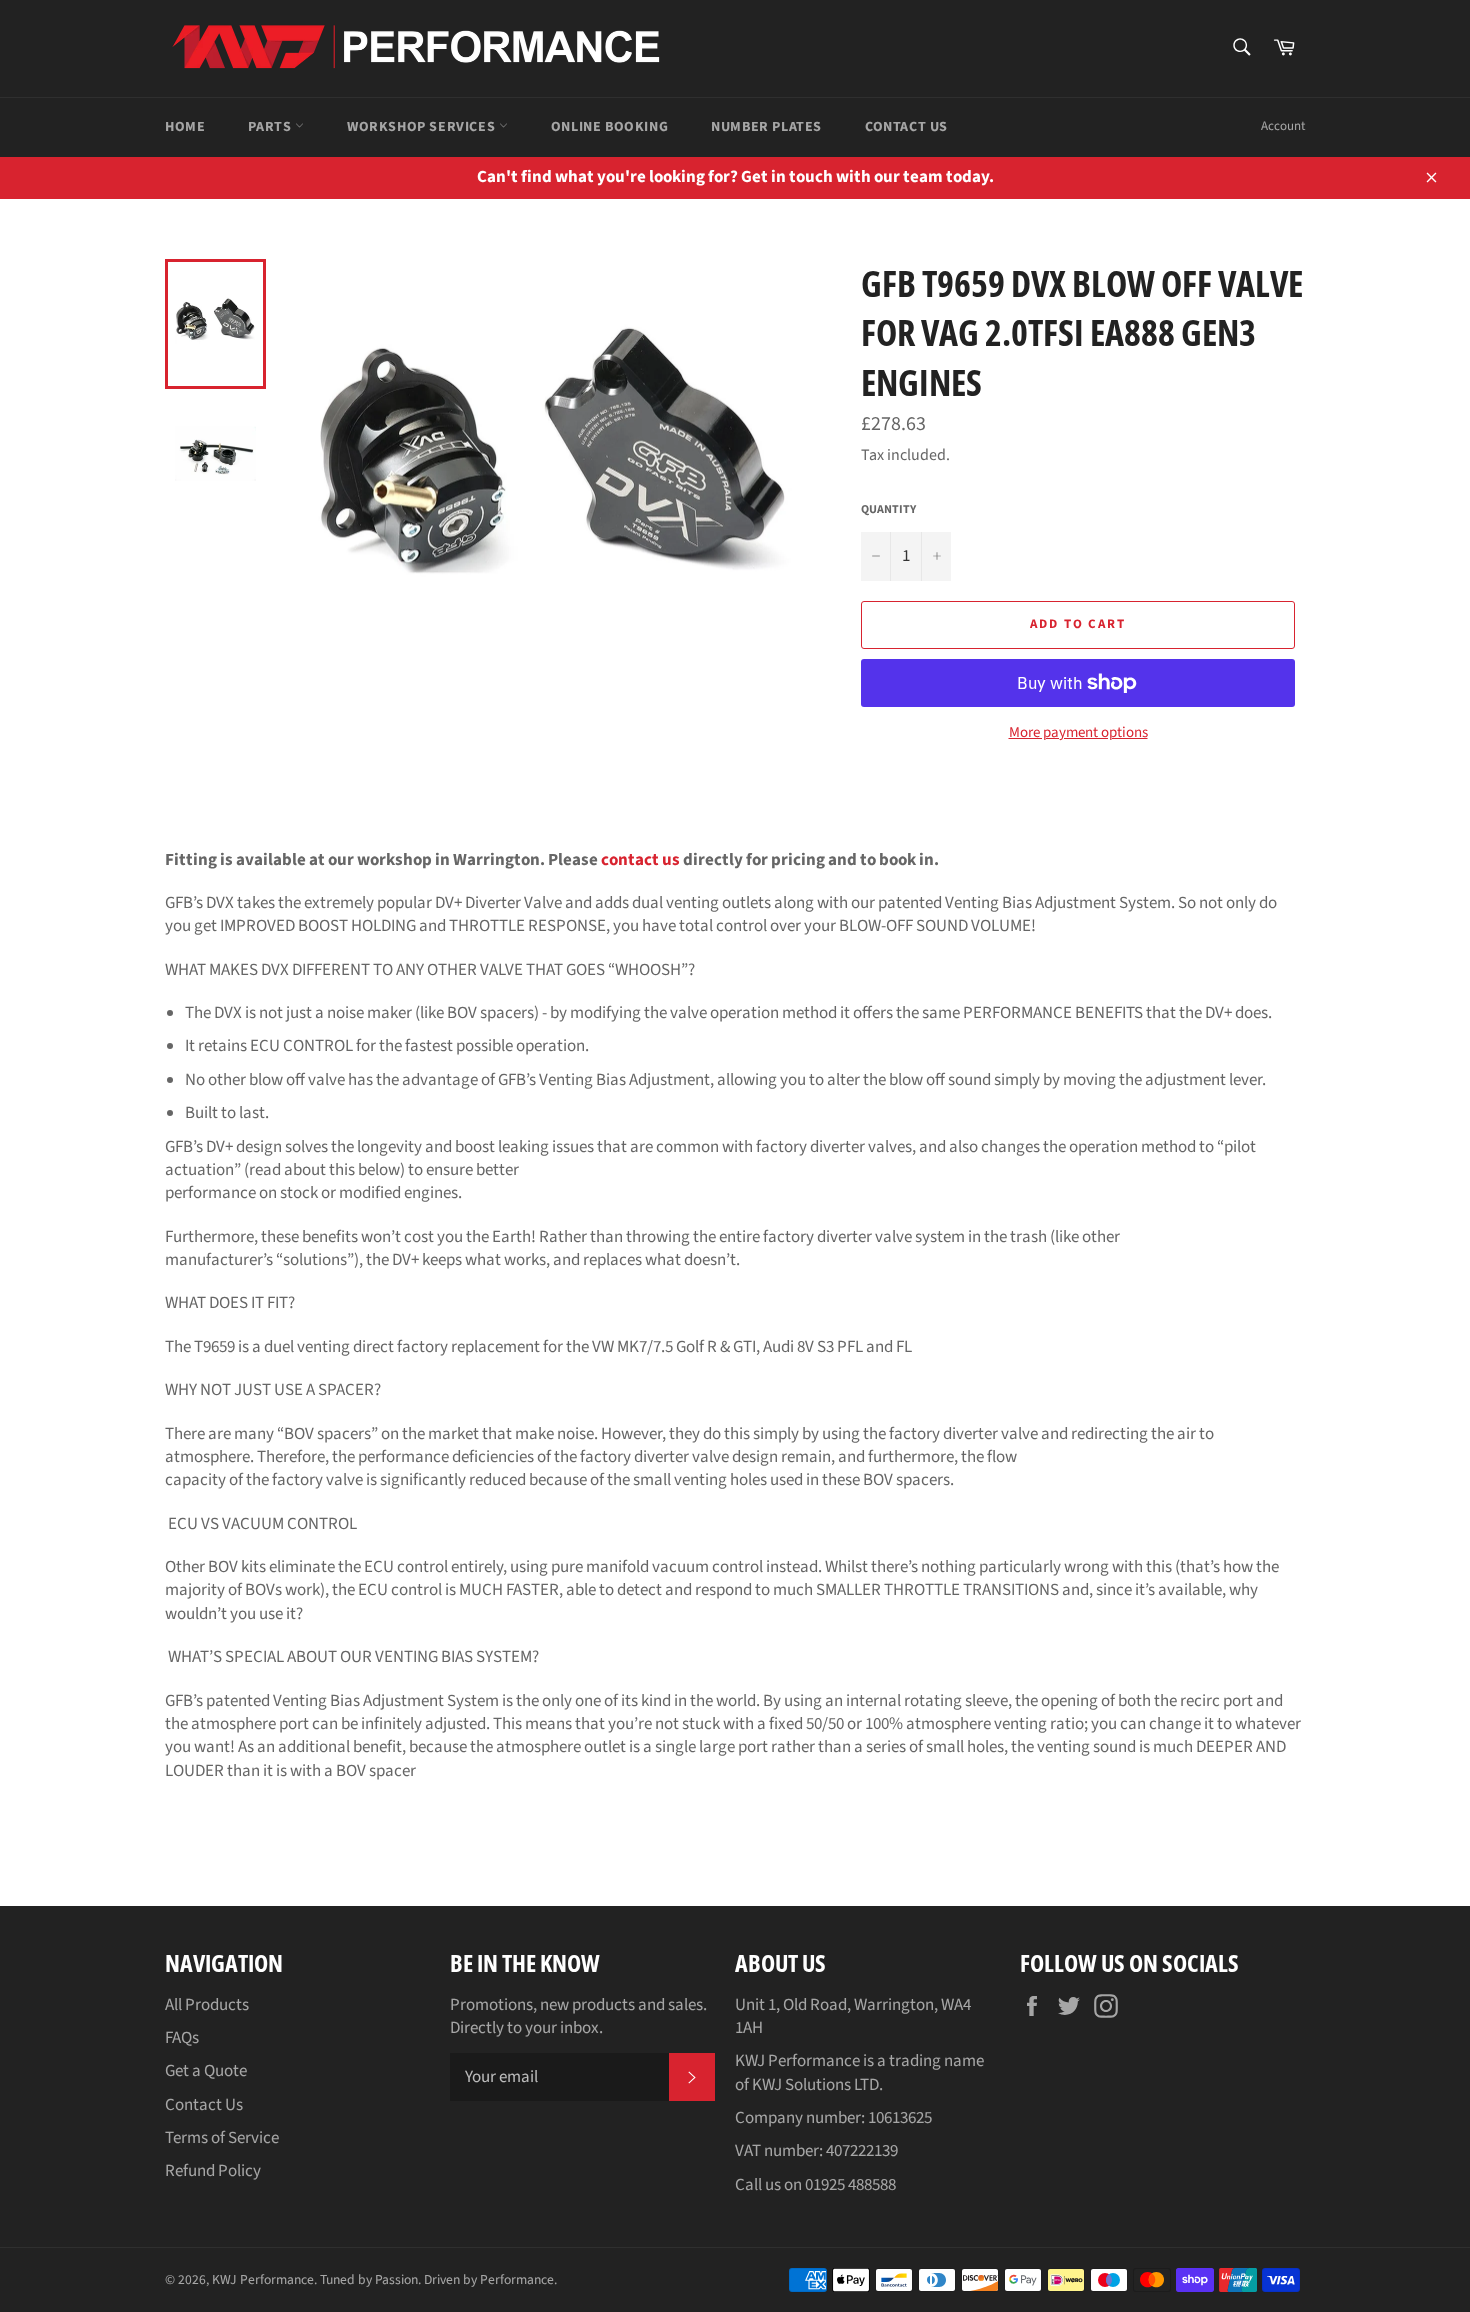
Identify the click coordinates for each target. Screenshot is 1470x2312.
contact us (640, 860)
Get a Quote (206, 2071)
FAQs (182, 2038)
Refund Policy (213, 2171)
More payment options (1078, 733)
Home (185, 127)
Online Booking (609, 127)
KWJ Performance (263, 2279)
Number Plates (766, 127)
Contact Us (906, 127)
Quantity (888, 510)
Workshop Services (423, 127)
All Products (207, 2005)
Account (1283, 126)
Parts (271, 127)
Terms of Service (222, 2138)
